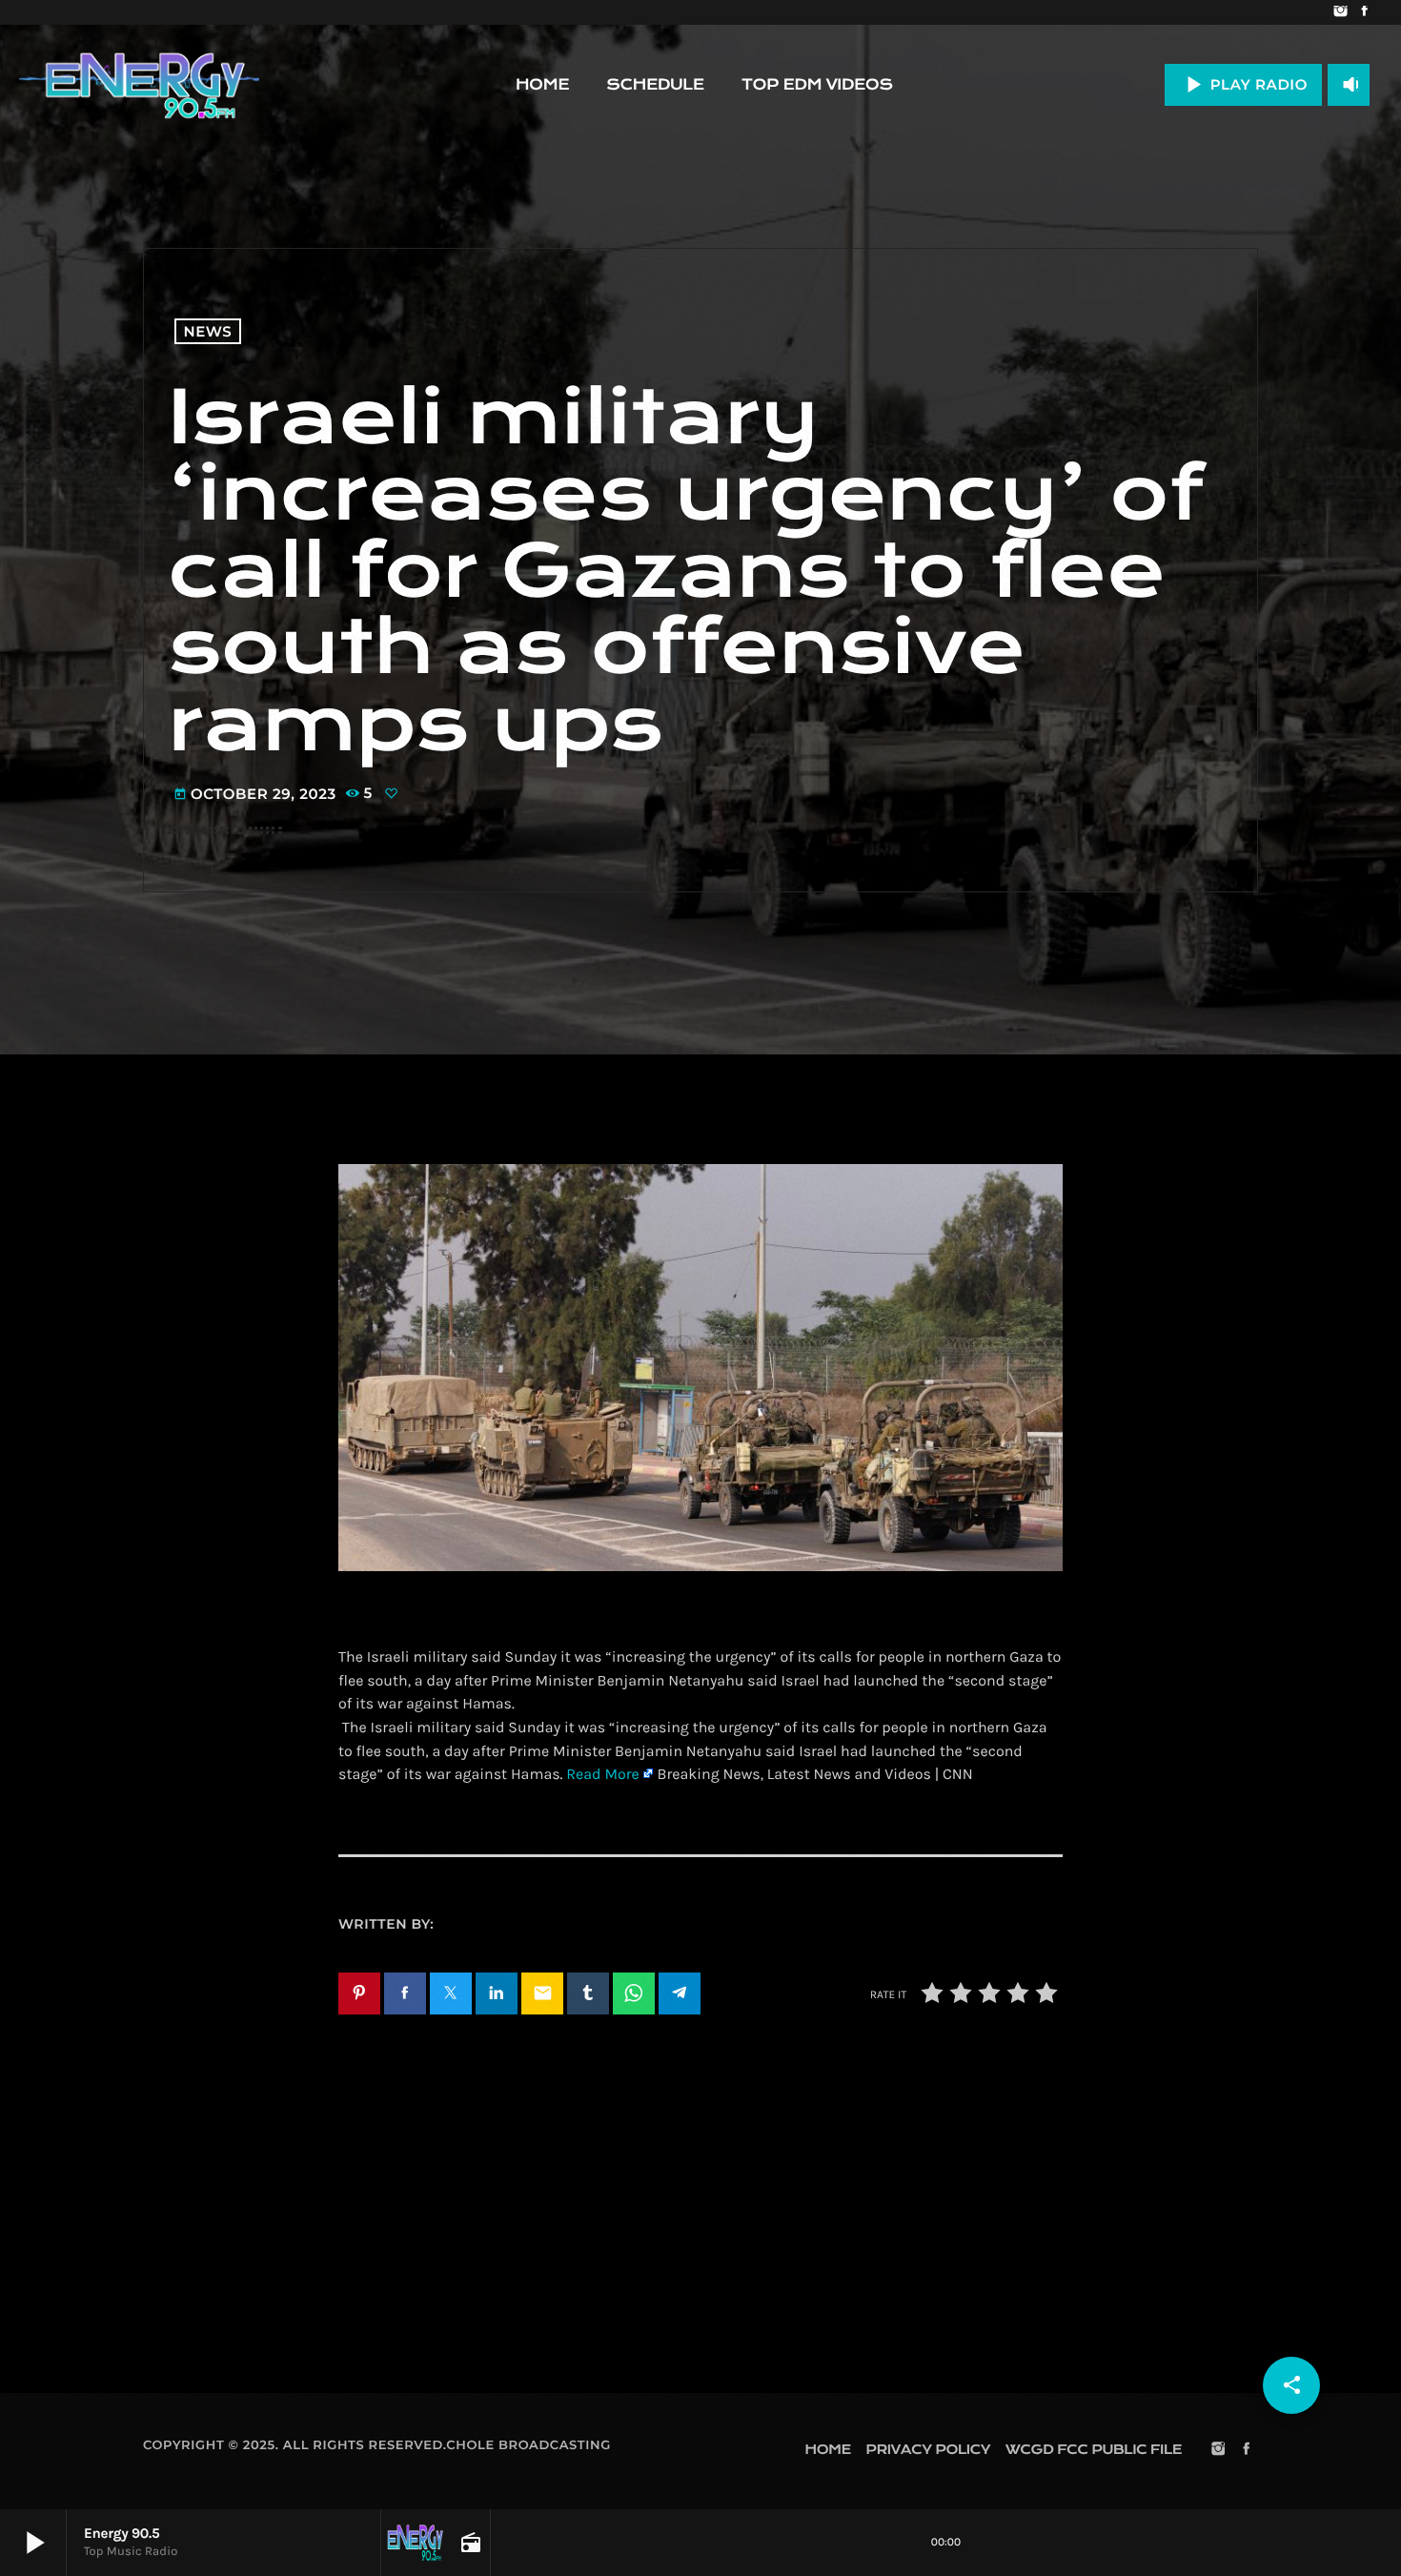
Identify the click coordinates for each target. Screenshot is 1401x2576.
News (208, 331)
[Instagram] (1340, 12)
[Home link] (139, 85)
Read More (602, 1775)
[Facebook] (1364, 12)
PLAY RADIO (1243, 84)
